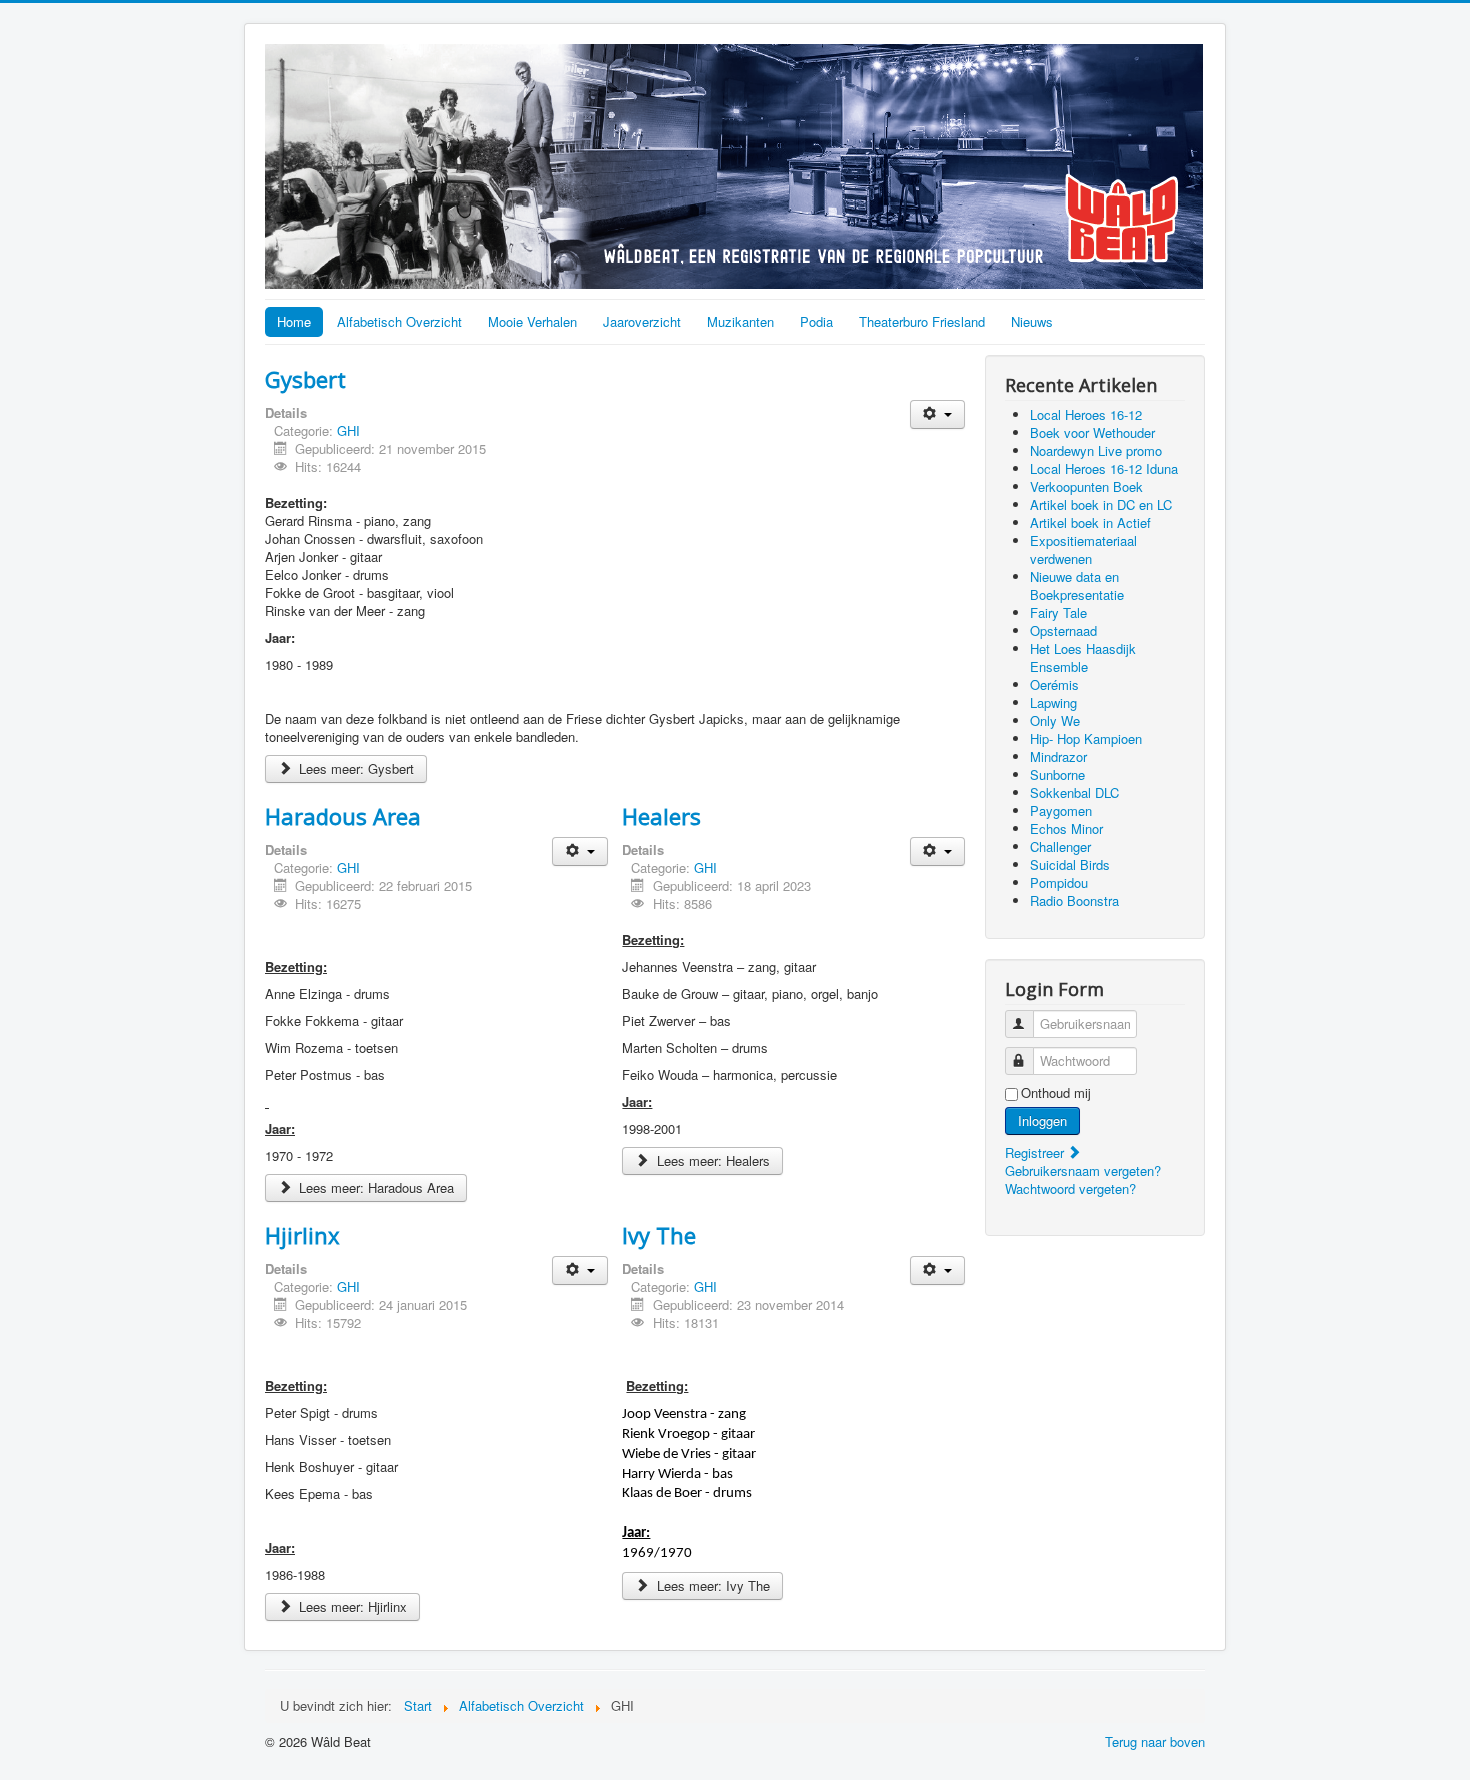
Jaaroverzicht (642, 321)
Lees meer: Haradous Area (374, 1187)
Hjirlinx (302, 1235)
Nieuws (1032, 321)
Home (294, 321)
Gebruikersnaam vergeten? (1083, 1170)
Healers (661, 816)
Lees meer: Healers (711, 1160)
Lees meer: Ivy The (711, 1585)
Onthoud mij (1056, 1093)
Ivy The (659, 1235)
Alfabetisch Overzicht (399, 321)
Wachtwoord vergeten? (1070, 1188)
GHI (348, 430)
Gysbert (305, 379)
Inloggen (1042, 1120)
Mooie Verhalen (532, 321)
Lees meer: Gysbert (354, 768)
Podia (816, 321)
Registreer (1036, 1152)
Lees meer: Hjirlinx (351, 1606)
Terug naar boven (1155, 1741)
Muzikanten (740, 321)
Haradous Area (343, 816)
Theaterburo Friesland (922, 321)
